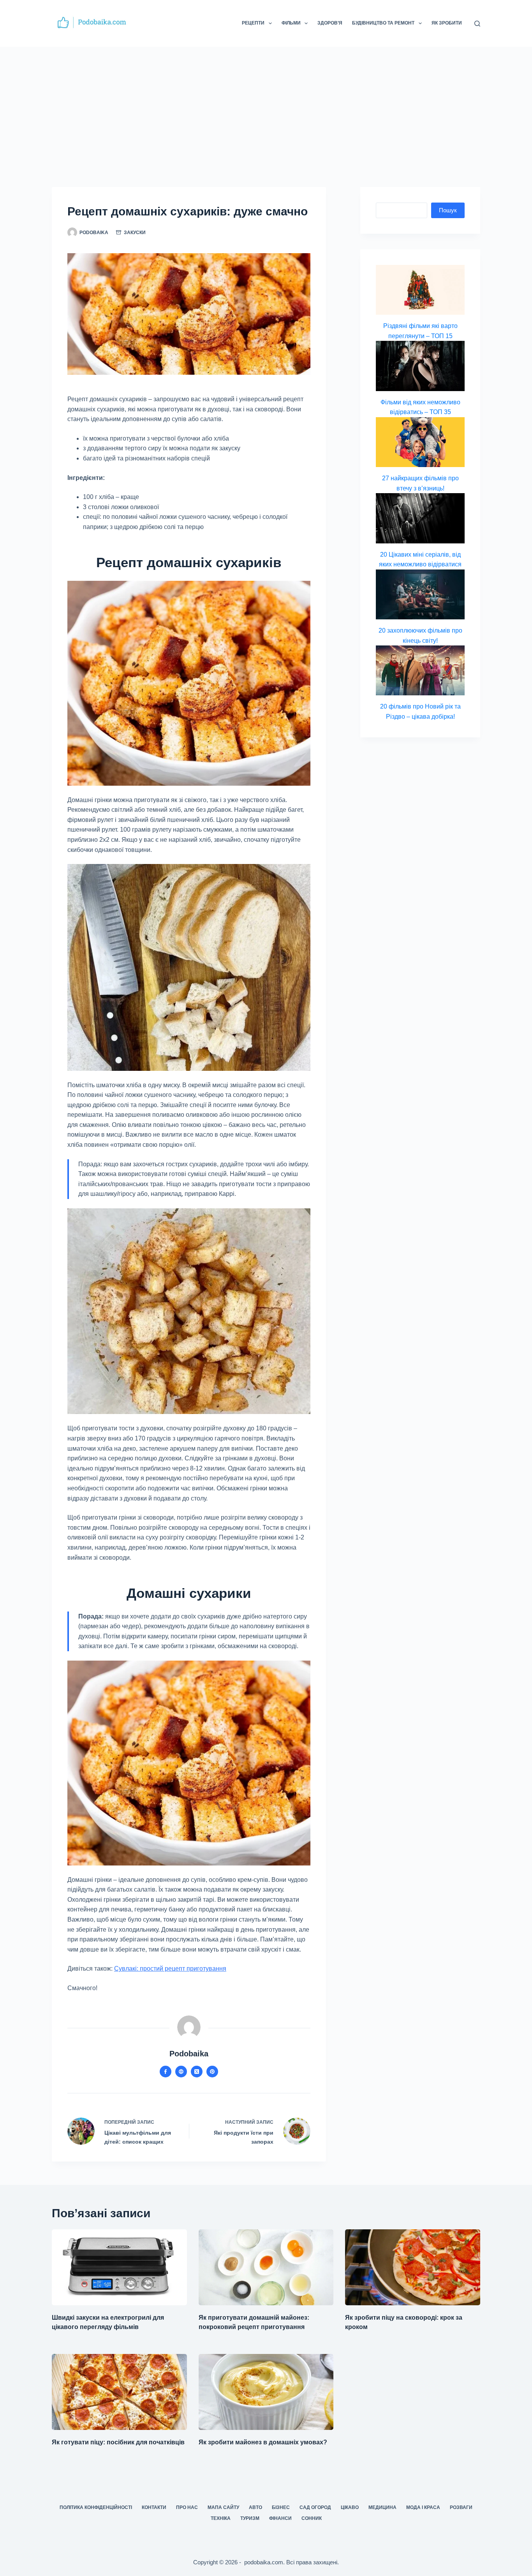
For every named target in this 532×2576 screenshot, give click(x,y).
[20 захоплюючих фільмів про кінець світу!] (420, 594)
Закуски (135, 233)
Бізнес (281, 2507)
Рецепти (253, 23)
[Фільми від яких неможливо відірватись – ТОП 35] (420, 366)
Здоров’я (330, 23)
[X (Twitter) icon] (197, 2072)
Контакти (154, 2507)
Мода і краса (423, 2507)
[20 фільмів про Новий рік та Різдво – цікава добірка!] (420, 670)
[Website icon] (181, 2072)
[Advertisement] (266, 105)
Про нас (187, 2507)
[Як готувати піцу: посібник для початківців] (119, 2392)
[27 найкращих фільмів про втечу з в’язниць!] (420, 442)
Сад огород (315, 2507)
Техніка (221, 2518)
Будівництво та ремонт (383, 23)
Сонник (312, 2518)
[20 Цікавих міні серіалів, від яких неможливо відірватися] (420, 518)
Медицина (382, 2507)
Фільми (291, 23)
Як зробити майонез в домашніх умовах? (263, 2442)
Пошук (448, 210)
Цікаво (350, 2507)
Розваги (461, 2507)
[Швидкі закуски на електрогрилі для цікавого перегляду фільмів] (119, 2267)
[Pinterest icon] (212, 2072)
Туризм (250, 2518)
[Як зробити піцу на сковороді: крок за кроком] (413, 2267)
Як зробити (447, 23)
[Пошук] (477, 24)
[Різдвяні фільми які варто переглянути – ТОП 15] (420, 290)
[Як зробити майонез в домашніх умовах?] (266, 2392)
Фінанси (280, 2518)
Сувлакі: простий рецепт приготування (170, 1969)
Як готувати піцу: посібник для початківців (118, 2442)
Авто (255, 2507)
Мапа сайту (223, 2507)
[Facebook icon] (166, 2072)
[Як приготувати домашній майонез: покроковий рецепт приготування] (266, 2267)
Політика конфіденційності (96, 2507)
